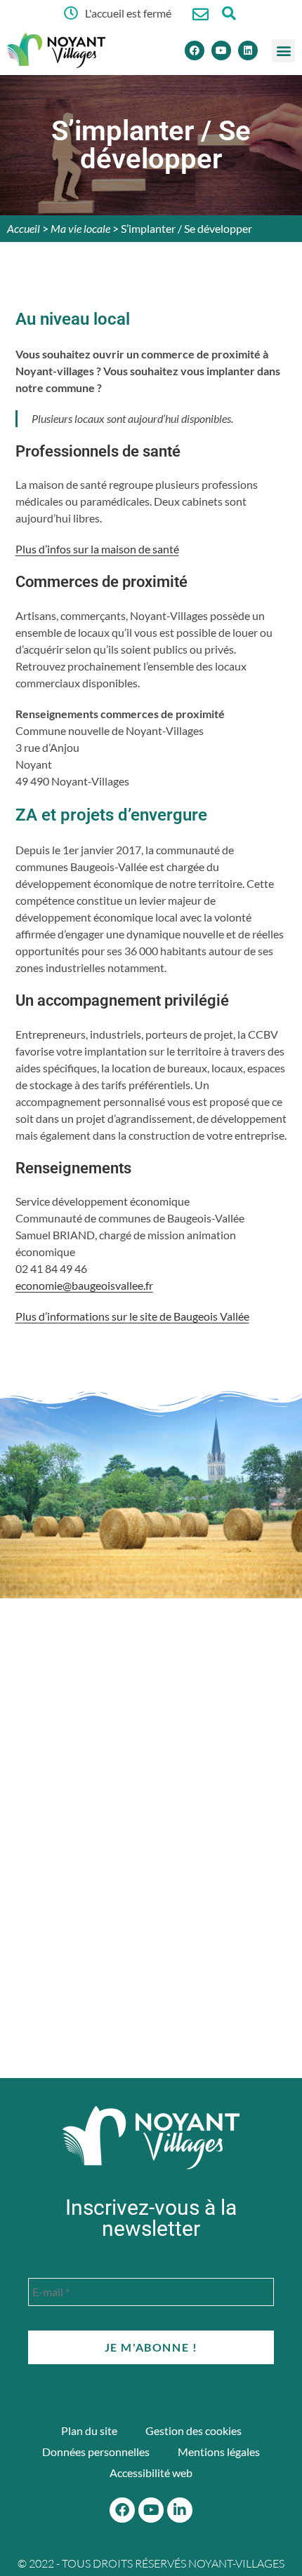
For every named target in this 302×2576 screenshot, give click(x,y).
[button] (283, 51)
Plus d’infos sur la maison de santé (97, 549)
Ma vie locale (80, 228)
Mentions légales (219, 2452)
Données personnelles (96, 2452)
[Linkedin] (248, 50)
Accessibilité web (151, 2473)
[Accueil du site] (151, 2138)
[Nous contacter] (201, 14)
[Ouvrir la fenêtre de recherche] (229, 13)
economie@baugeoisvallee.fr (84, 1285)
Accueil (24, 228)
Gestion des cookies (193, 2430)
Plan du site (89, 2430)
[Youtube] (221, 50)
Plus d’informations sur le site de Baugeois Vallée (132, 1316)
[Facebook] (195, 50)
